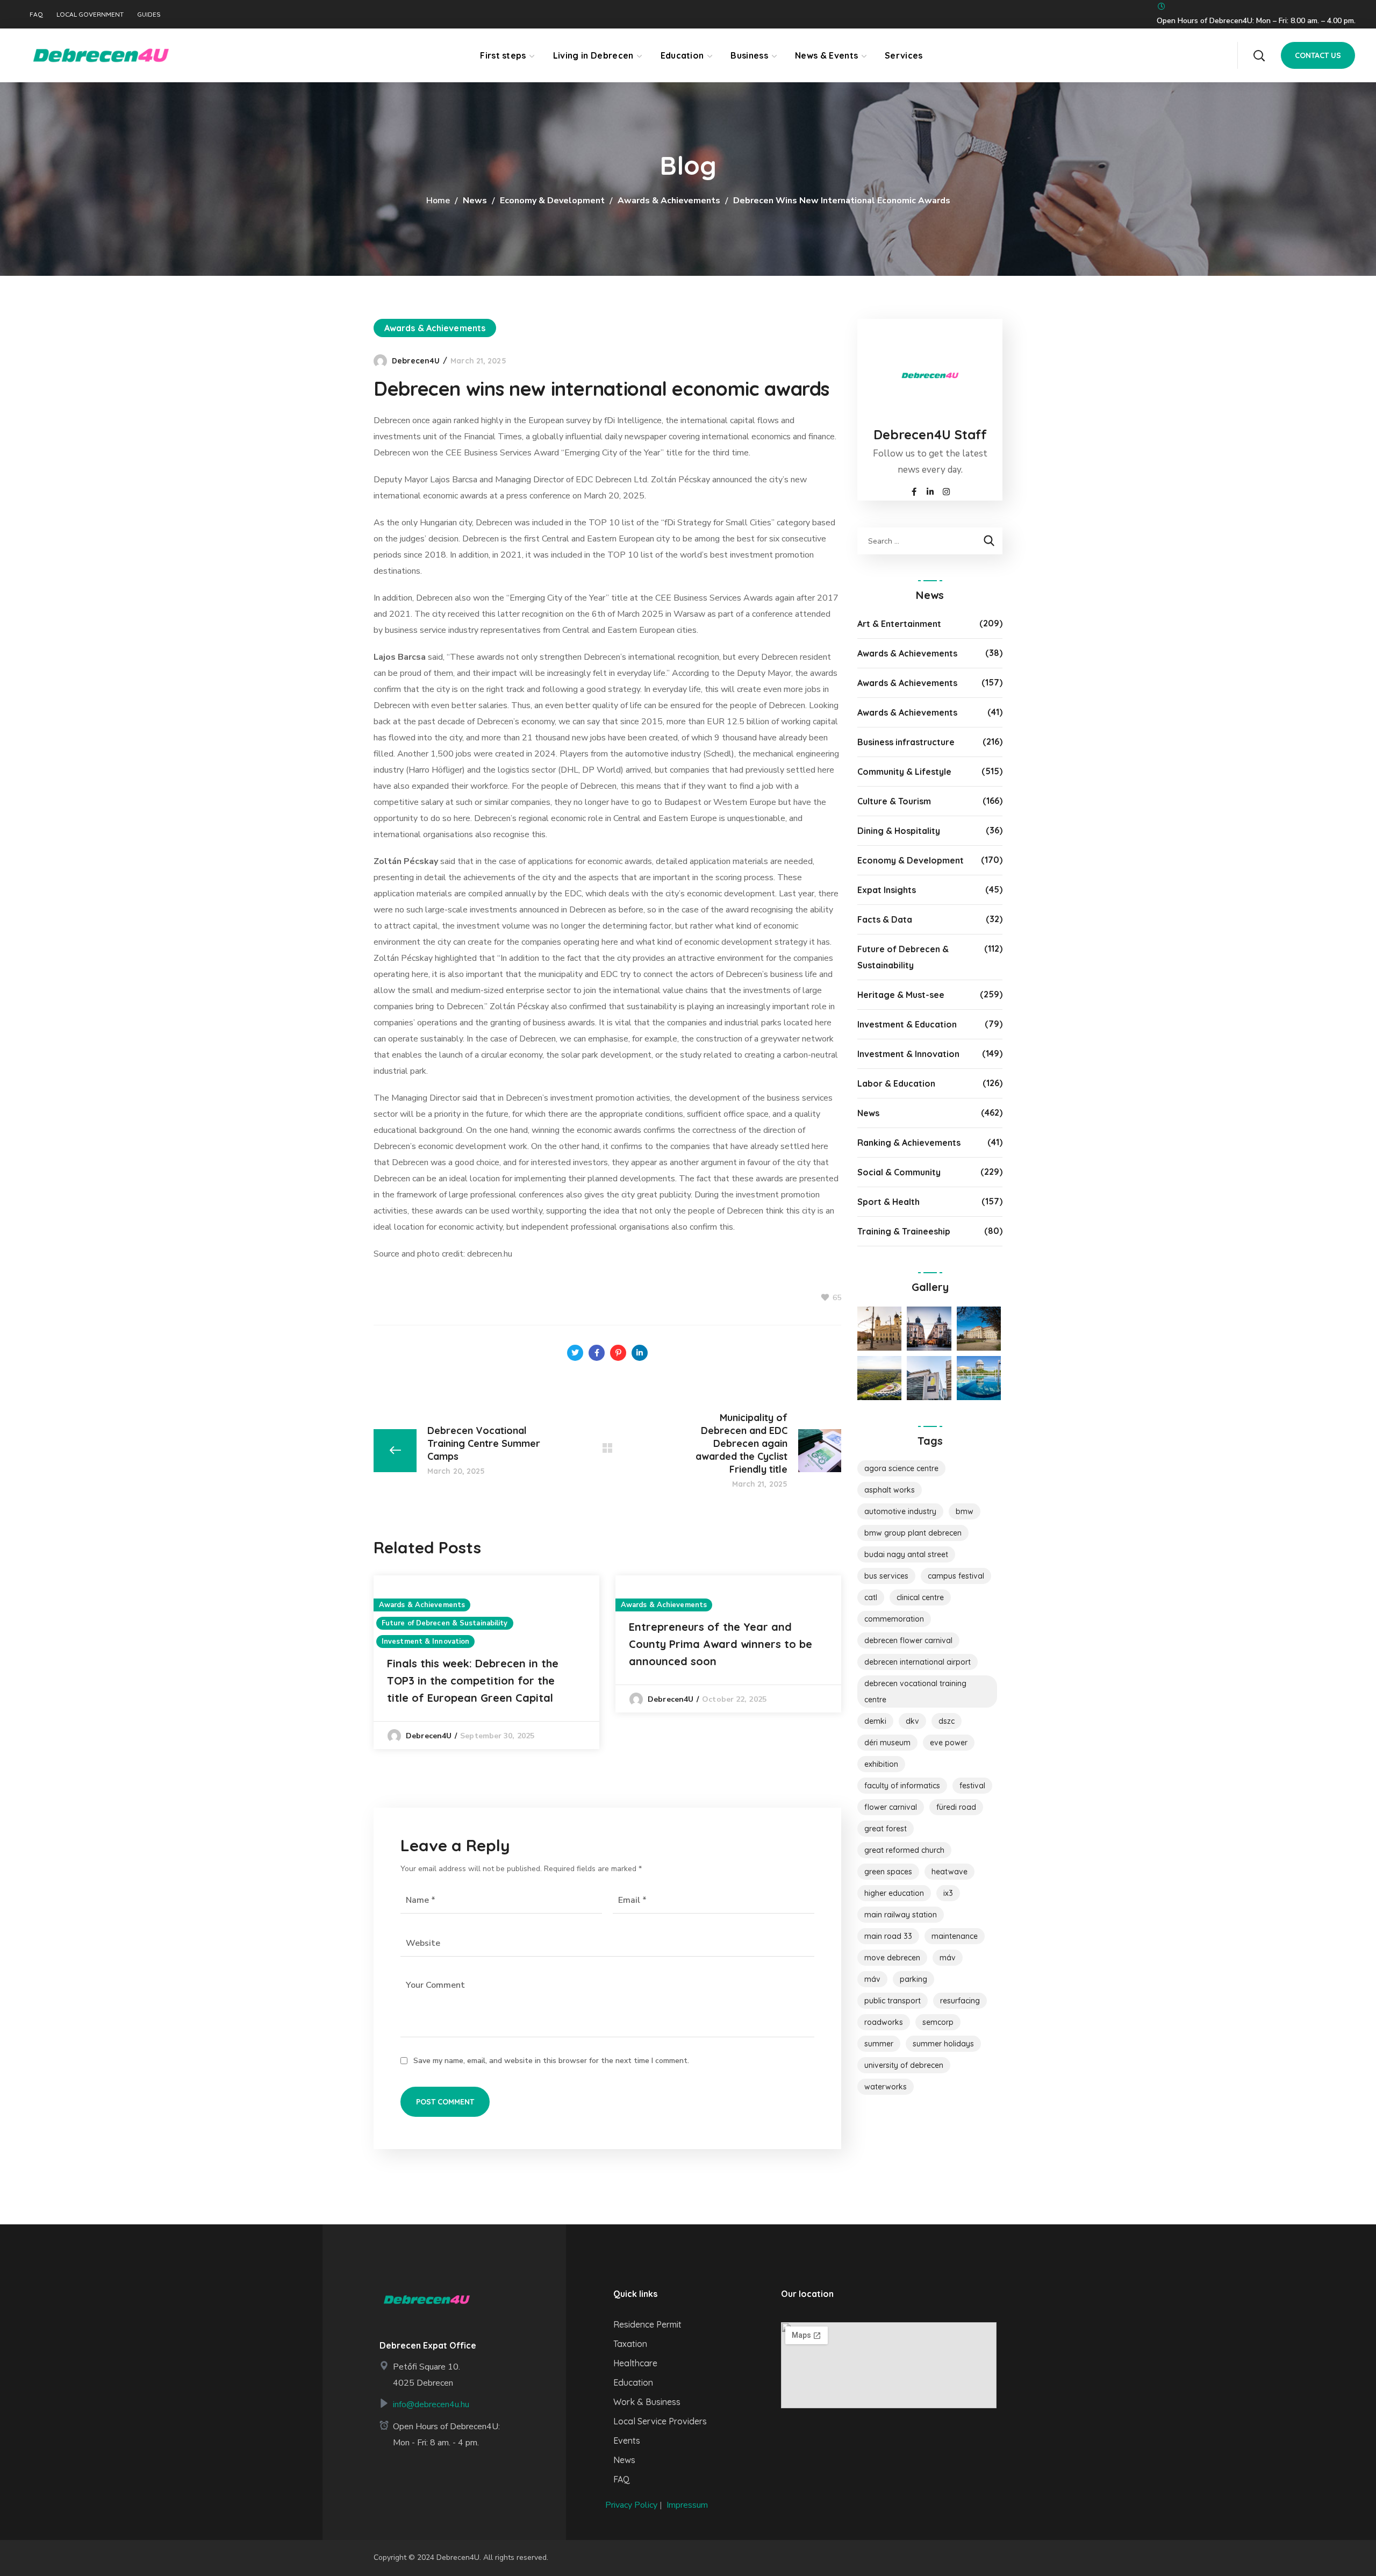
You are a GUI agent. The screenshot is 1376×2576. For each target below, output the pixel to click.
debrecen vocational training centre (915, 1692)
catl (871, 1597)
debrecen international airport (918, 1662)
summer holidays (943, 2044)
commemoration (894, 1619)
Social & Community (899, 1172)
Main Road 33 (888, 1936)
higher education (894, 1893)
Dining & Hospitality (899, 831)
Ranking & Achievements (909, 1143)
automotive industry (900, 1511)
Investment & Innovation (425, 1642)
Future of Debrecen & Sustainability (445, 1623)
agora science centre (901, 1468)
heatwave (949, 1872)
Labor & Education (896, 1083)
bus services (886, 1576)
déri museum (887, 1743)
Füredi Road (956, 1807)
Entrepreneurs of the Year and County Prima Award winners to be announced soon (721, 1644)
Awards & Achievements (669, 201)
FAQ (36, 15)
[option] (486, 1662)
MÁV (948, 1958)
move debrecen (892, 1958)
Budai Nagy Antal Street (906, 1554)
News (475, 201)
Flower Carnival (891, 1807)
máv (872, 1979)
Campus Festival (956, 1576)
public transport (893, 2001)
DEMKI (875, 1721)
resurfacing (960, 2001)
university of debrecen (904, 2065)
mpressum (688, 2505)
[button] (1259, 55)
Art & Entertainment (899, 624)
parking (913, 1979)
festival (972, 1786)
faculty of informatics (902, 1786)
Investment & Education (907, 1024)
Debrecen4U (416, 361)
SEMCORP (938, 2022)
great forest (886, 1829)
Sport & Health (888, 1202)
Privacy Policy (631, 2505)
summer (879, 2044)
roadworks (884, 2022)
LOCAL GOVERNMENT (90, 15)
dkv (912, 1721)
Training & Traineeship (904, 1231)
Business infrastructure (906, 742)
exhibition (881, 1764)
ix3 (948, 1893)
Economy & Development (552, 201)
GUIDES (149, 15)
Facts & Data (885, 919)
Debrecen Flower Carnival (908, 1640)
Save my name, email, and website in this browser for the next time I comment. (551, 2061)
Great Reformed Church (904, 1850)
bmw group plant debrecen (913, 1533)
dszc (947, 1721)
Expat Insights (887, 890)
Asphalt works (890, 1490)
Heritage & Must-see (901, 995)
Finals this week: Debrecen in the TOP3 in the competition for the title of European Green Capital (473, 1681)
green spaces (888, 1872)
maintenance (955, 1936)
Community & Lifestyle (904, 772)
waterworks (886, 2087)
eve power (949, 1743)
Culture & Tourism (894, 801)
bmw (965, 1511)
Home (438, 201)
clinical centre (920, 1597)
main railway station (901, 1915)
